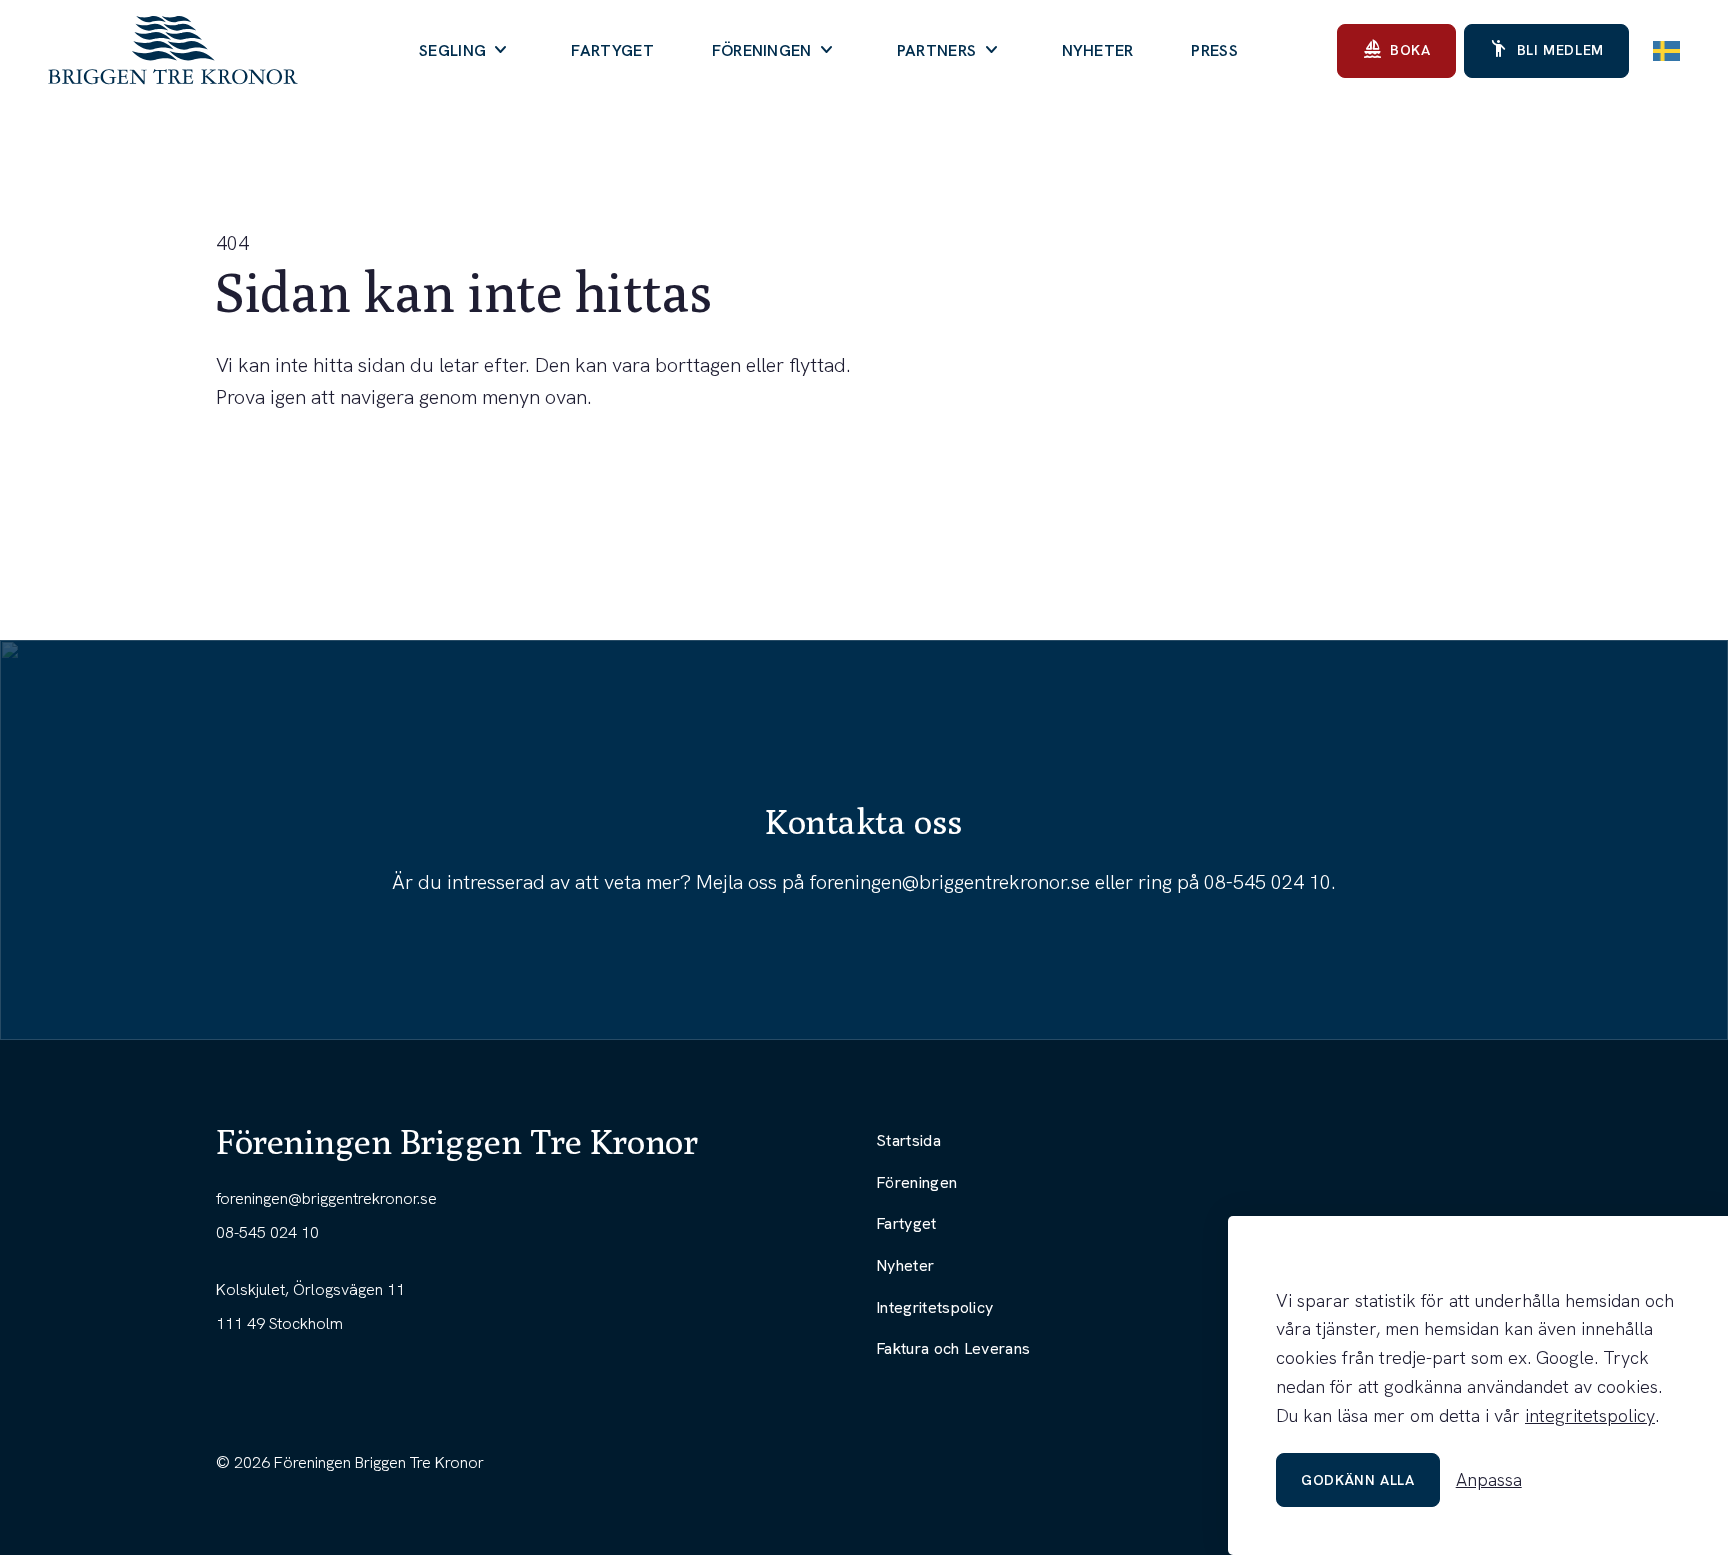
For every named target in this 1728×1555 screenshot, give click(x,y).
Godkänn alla (1358, 1480)
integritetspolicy (1590, 1415)
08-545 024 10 (1267, 882)
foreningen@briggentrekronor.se (949, 882)
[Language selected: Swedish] (1666, 51)
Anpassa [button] (1489, 1479)
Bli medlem (1546, 49)
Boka (1396, 49)
